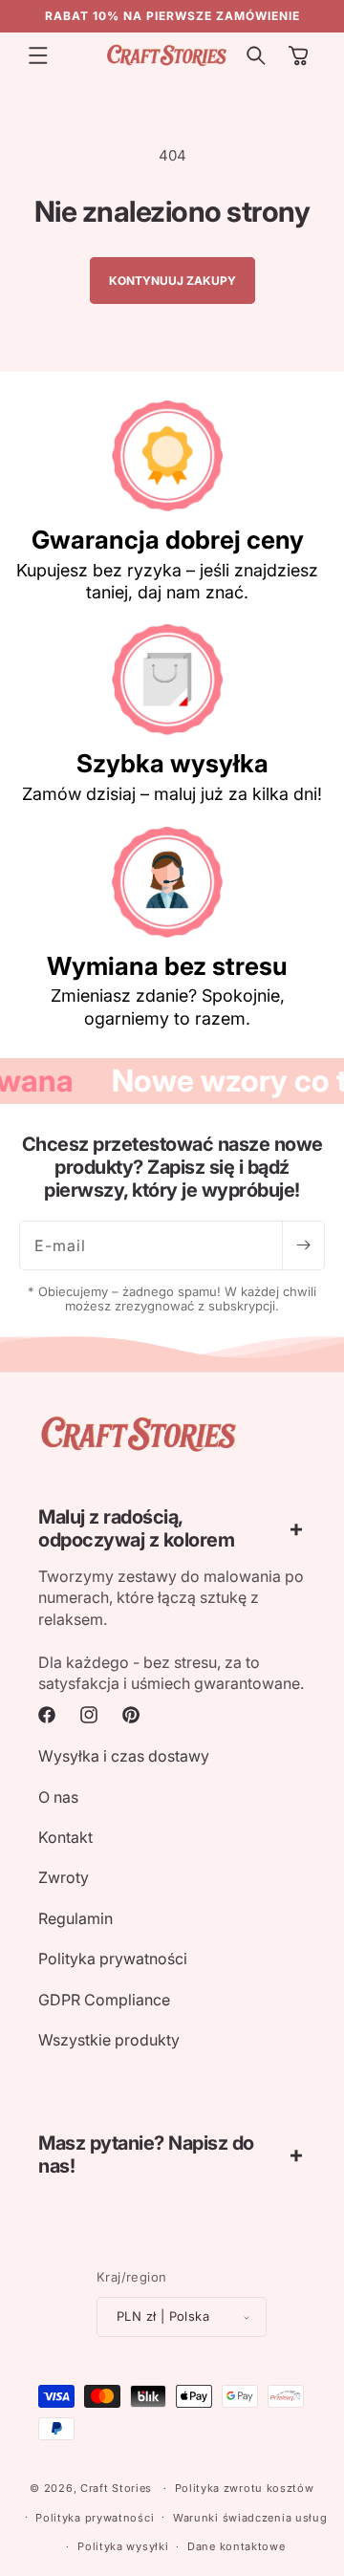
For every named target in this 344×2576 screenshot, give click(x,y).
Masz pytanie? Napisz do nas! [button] (146, 2154)
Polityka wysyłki (123, 2546)
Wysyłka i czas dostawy (124, 1756)
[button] (38, 55)
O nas (58, 1797)
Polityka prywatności (113, 1959)
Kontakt (65, 1837)
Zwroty (64, 1877)
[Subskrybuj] (303, 1245)
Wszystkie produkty (109, 2040)
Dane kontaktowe (236, 2546)
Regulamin (75, 1918)
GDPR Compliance (104, 2000)
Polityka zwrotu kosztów (245, 2488)
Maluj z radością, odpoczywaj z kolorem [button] (136, 1528)
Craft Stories (116, 2488)
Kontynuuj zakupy (172, 281)
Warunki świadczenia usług (250, 2518)
